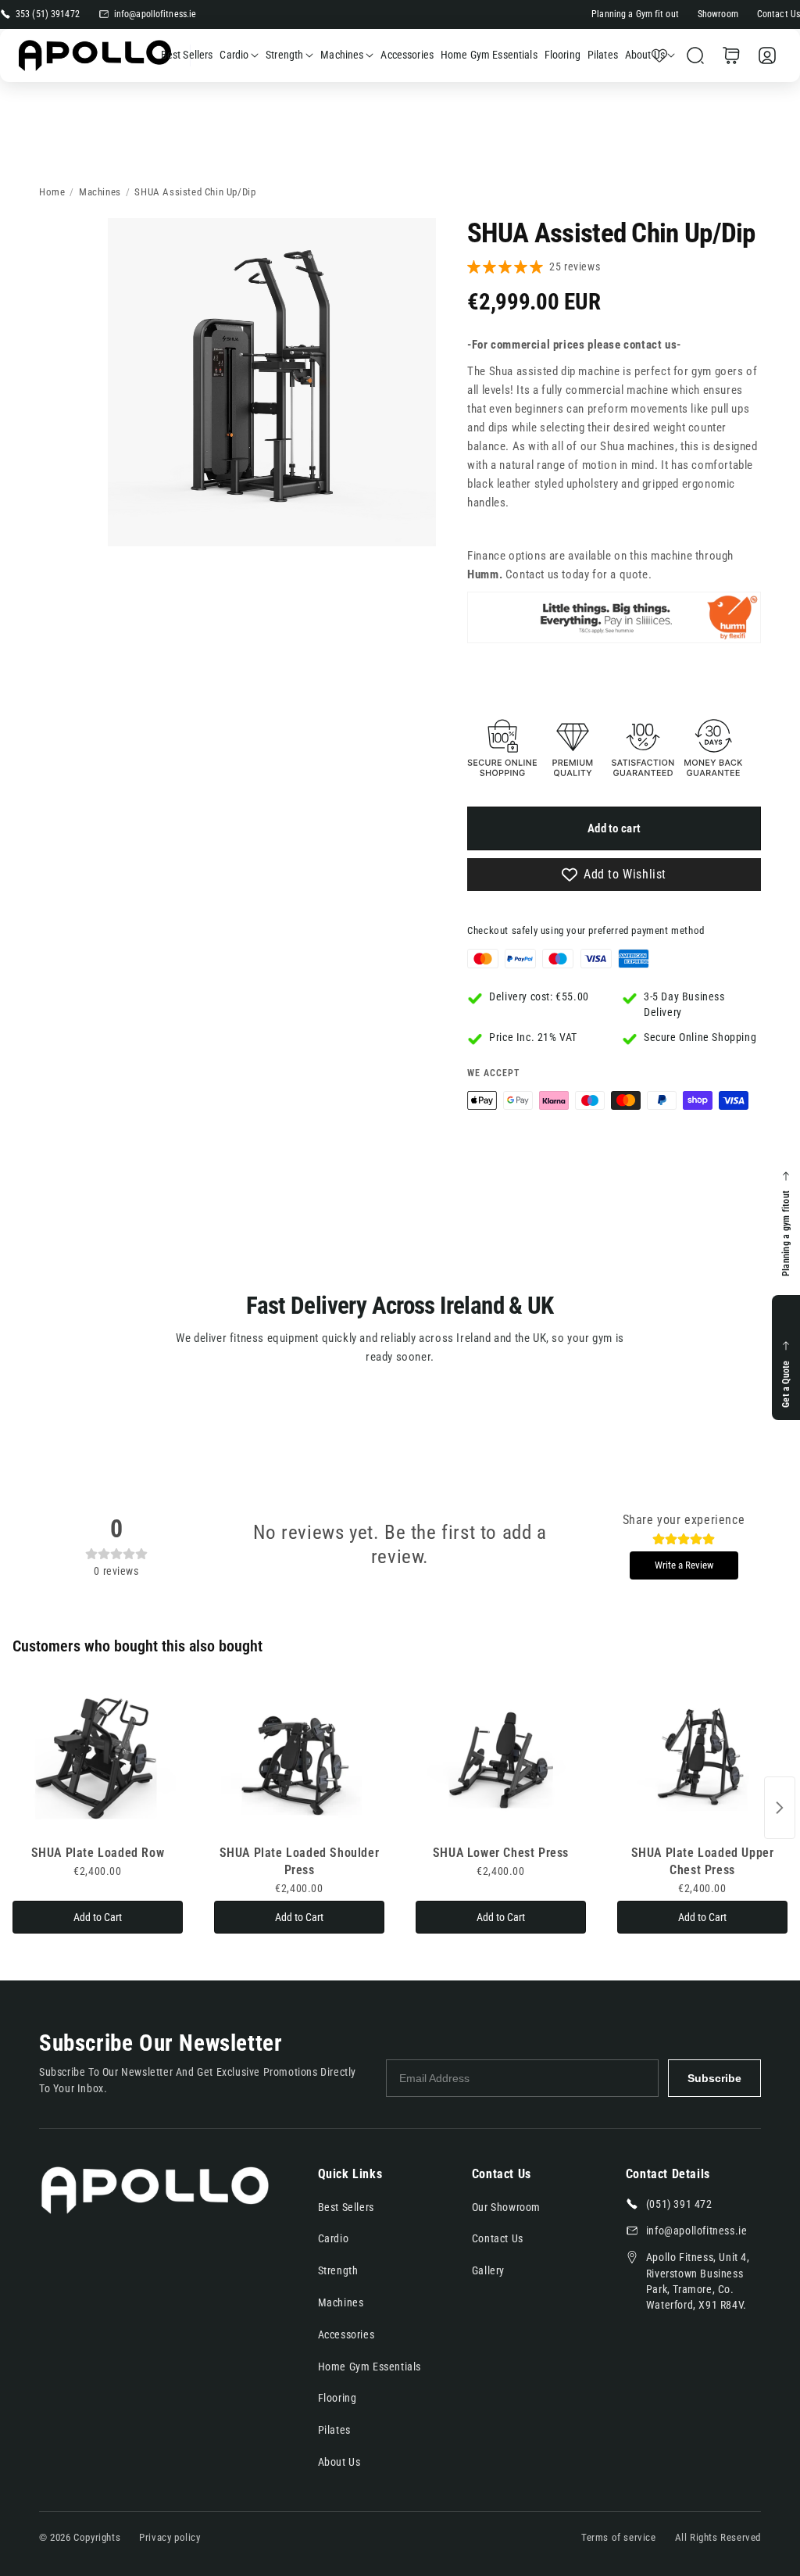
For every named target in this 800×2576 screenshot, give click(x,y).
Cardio (234, 55)
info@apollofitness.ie (155, 14)
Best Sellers (346, 2207)
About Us (645, 55)
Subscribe (714, 2078)
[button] (695, 55)
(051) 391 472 (679, 2204)
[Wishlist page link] (659, 55)
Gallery (488, 2270)
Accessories (346, 2334)
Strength (284, 55)
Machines (342, 55)
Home (52, 192)
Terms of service (619, 2537)
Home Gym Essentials (370, 2367)
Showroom (718, 14)
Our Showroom (506, 2207)
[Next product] (780, 1808)
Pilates (334, 2430)
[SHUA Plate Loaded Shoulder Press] (299, 1760)
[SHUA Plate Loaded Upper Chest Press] (702, 1760)
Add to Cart (98, 1917)
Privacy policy (170, 2537)
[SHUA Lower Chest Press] (501, 1760)
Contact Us (779, 14)
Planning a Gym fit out (635, 14)
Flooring (337, 2398)
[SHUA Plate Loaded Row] (98, 1760)
